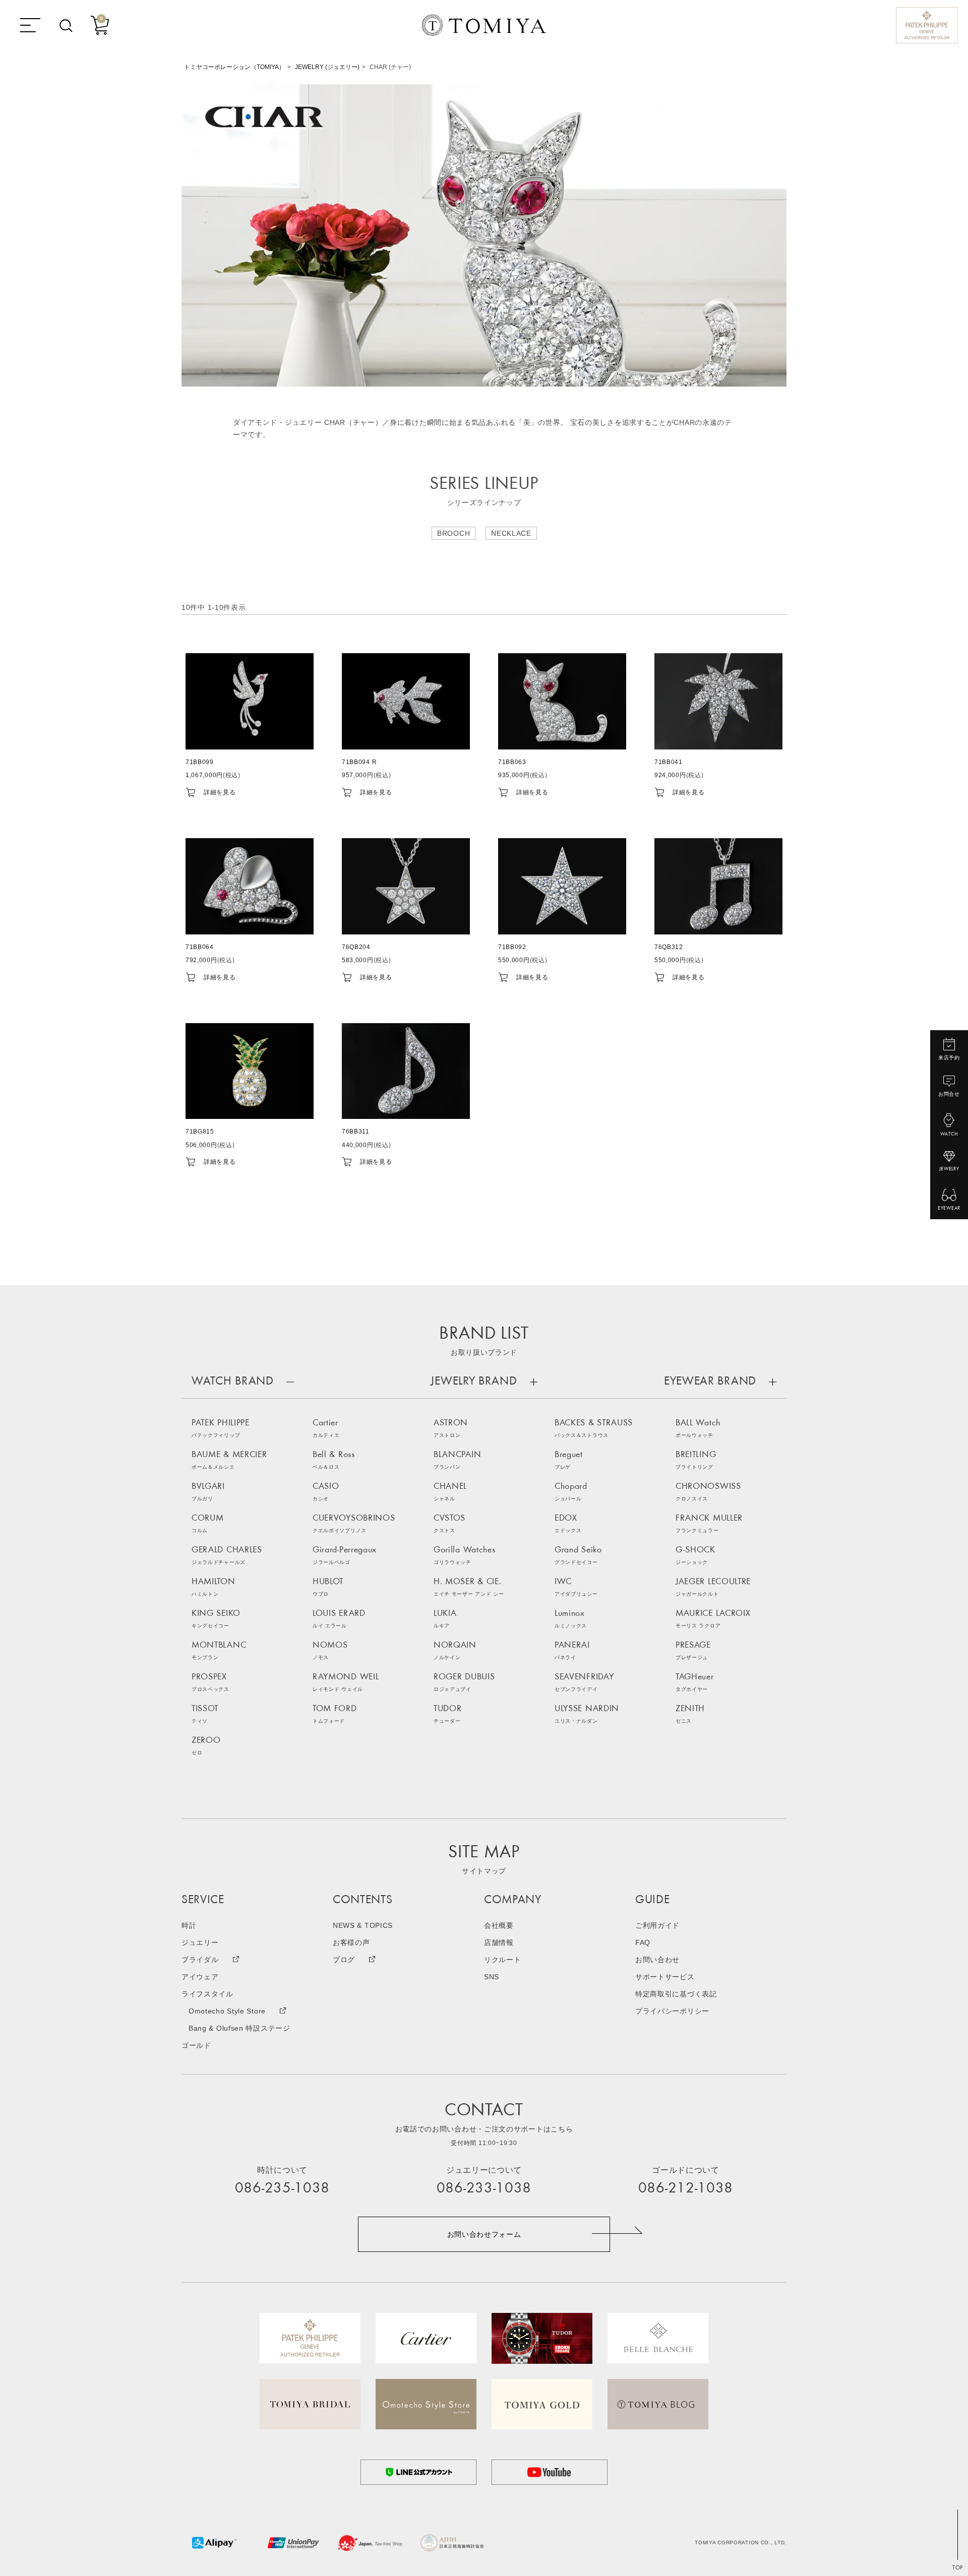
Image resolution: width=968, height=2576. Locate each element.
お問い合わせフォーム (484, 2234)
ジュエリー (200, 1942)
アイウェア (200, 1977)
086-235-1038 (282, 2189)
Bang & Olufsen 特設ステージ (239, 2028)
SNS (492, 1977)
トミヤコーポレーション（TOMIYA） (234, 67)
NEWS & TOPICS (363, 1925)
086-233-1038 (484, 2189)
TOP (958, 2568)
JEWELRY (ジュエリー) (327, 67)
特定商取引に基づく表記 (676, 1994)
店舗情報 (499, 1942)
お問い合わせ (657, 1960)
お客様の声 (351, 1942)
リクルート (503, 1960)
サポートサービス (665, 1977)
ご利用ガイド (657, 1925)
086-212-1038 (686, 2189)
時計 (189, 1925)
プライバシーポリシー (672, 2011)
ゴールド (196, 2045)
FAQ (643, 1942)
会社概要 (499, 1925)
